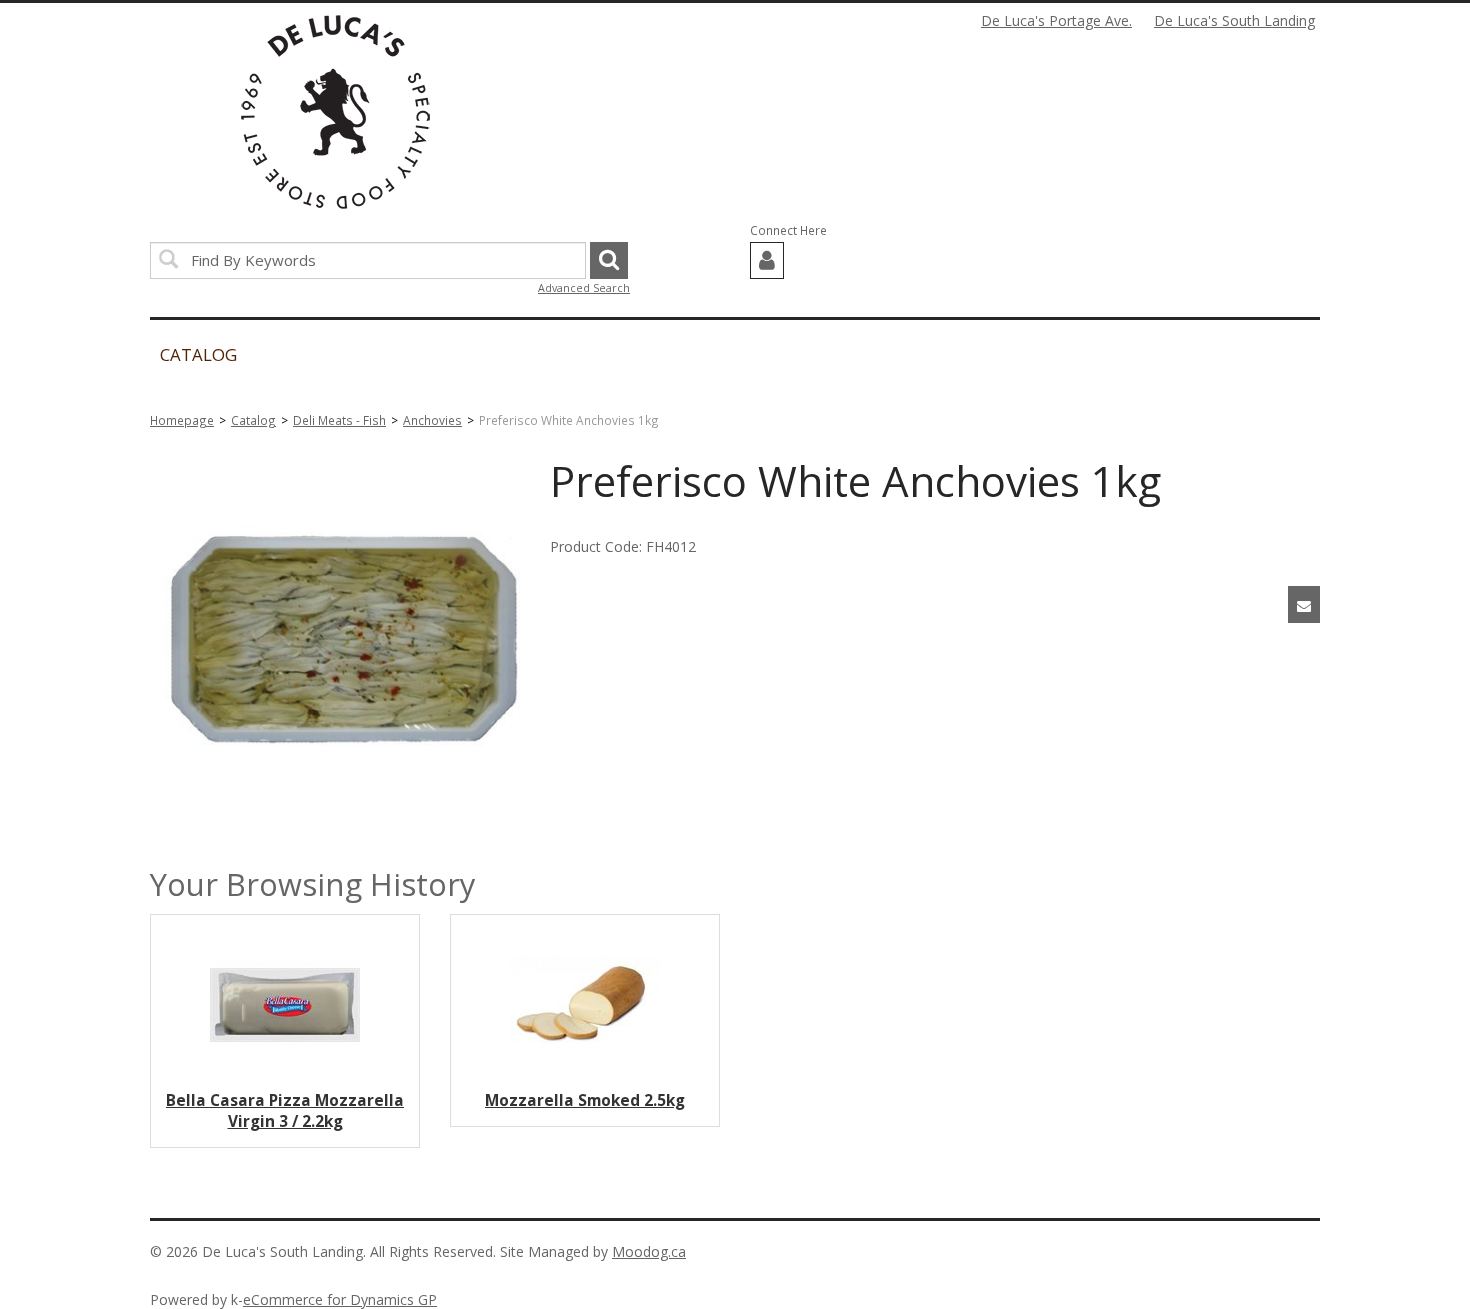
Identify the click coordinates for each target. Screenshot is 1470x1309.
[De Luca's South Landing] (335, 112)
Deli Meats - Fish (339, 420)
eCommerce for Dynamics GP (340, 1299)
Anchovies (432, 420)
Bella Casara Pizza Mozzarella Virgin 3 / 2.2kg (285, 1111)
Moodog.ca (649, 1251)
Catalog (253, 420)
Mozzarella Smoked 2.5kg (585, 1100)
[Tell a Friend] (1304, 604)
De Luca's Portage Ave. (1056, 20)
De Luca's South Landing (1234, 20)
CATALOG (198, 354)
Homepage (182, 420)
